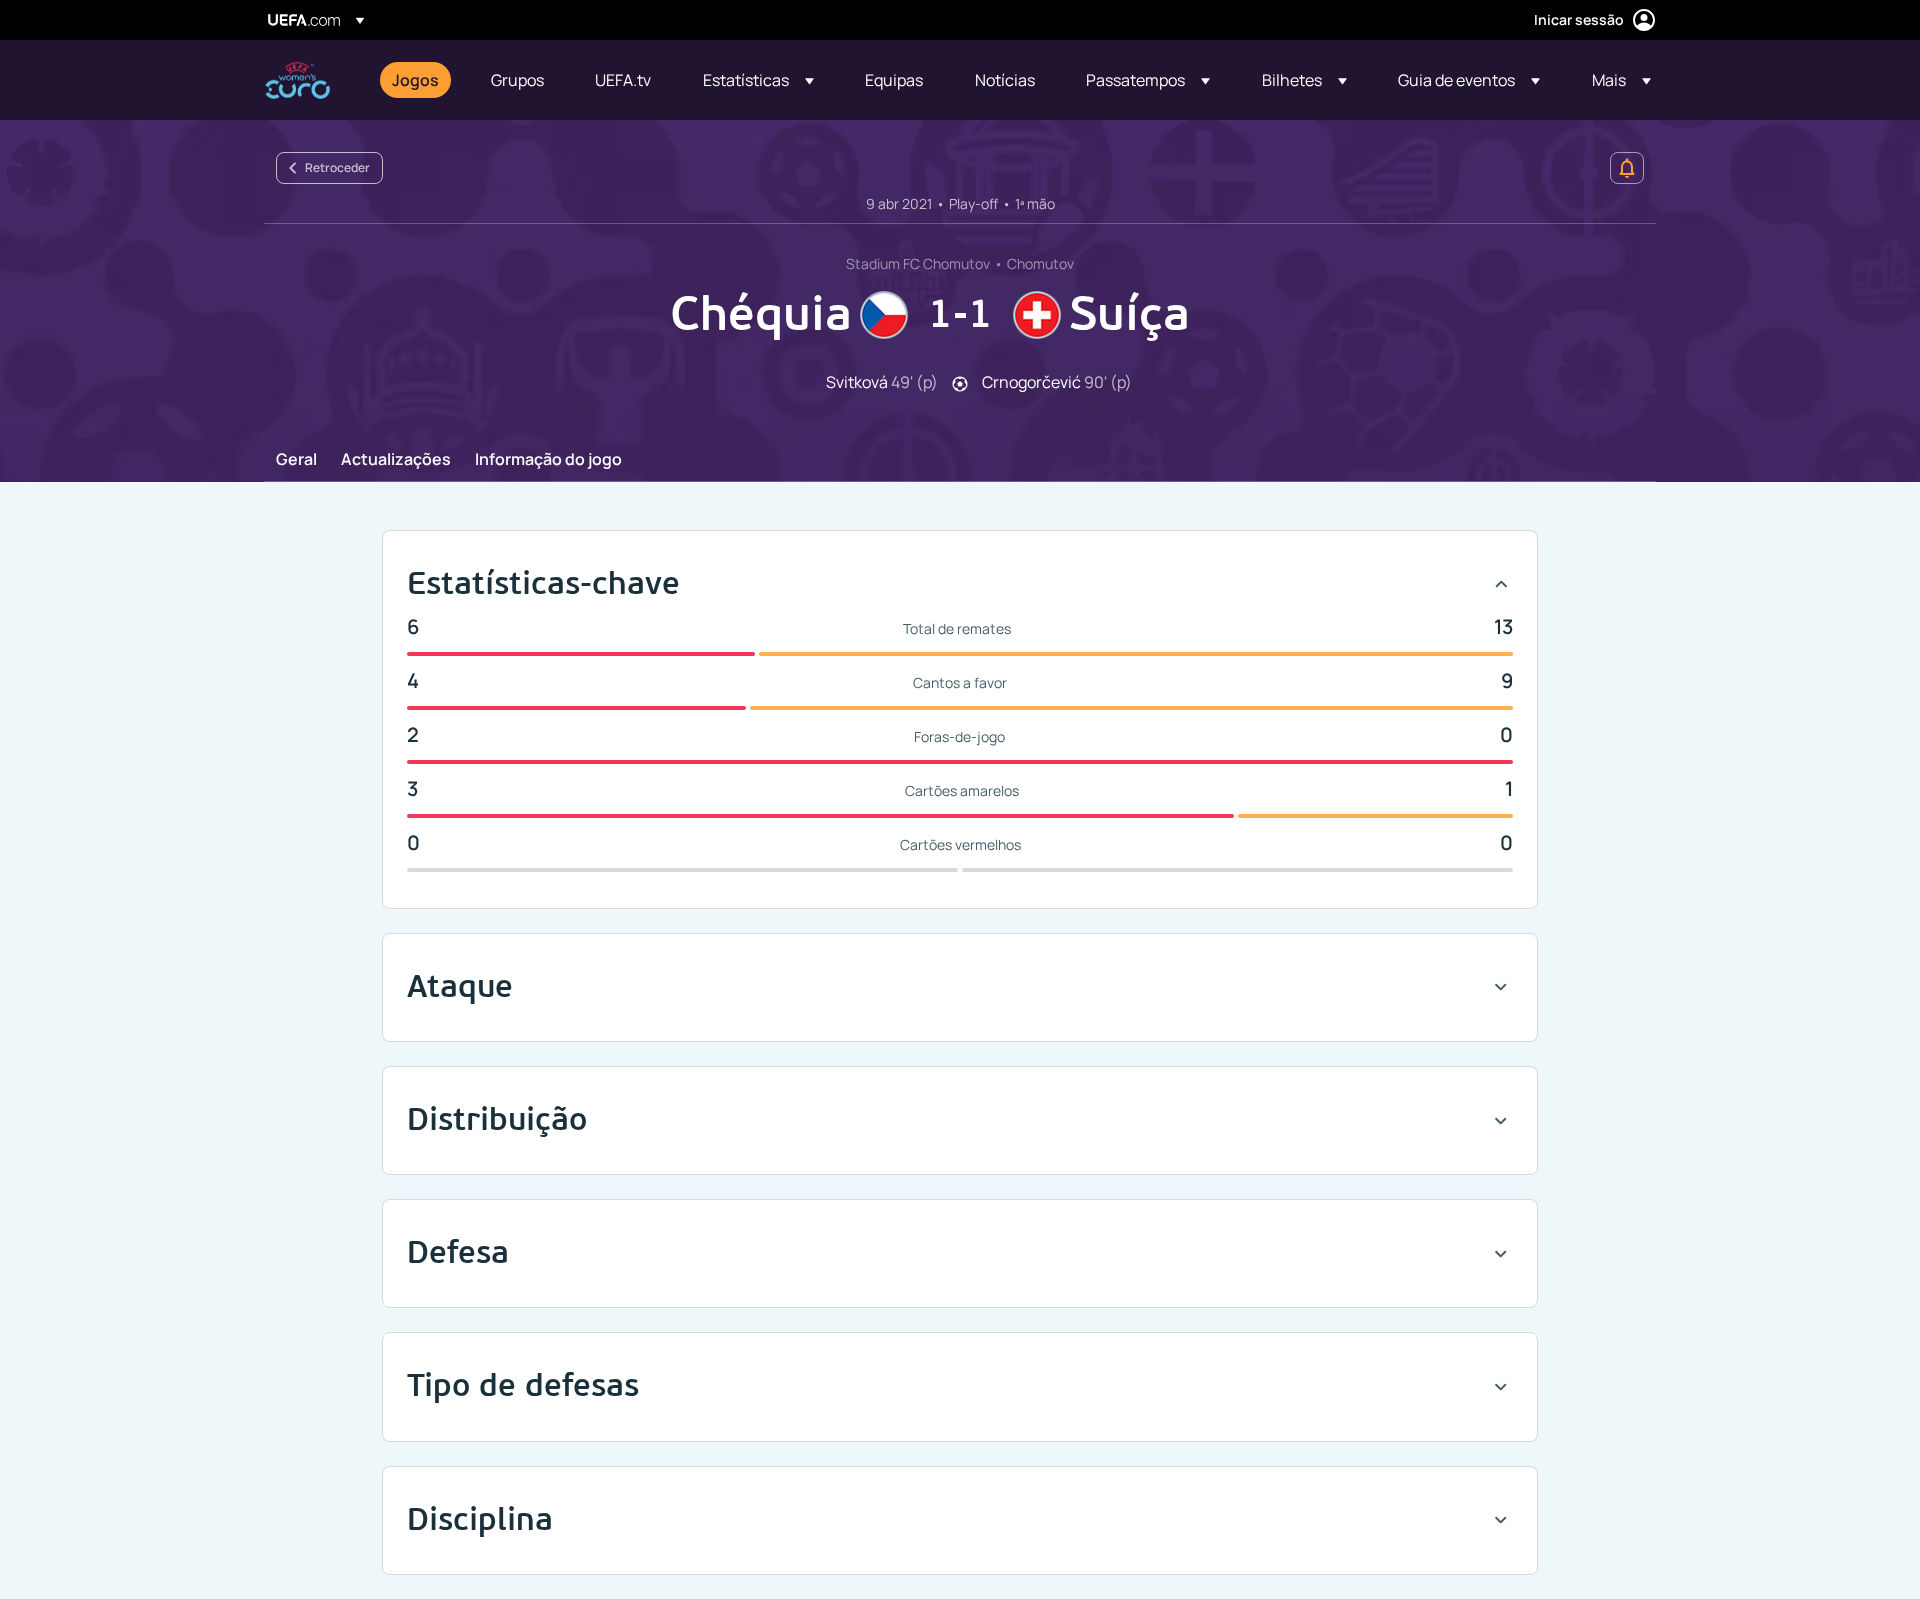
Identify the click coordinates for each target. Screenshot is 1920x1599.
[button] (758, 80)
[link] (415, 80)
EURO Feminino (297, 80)
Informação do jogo (548, 460)
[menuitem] (416, 80)
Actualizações (396, 460)
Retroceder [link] (337, 167)
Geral (296, 460)
